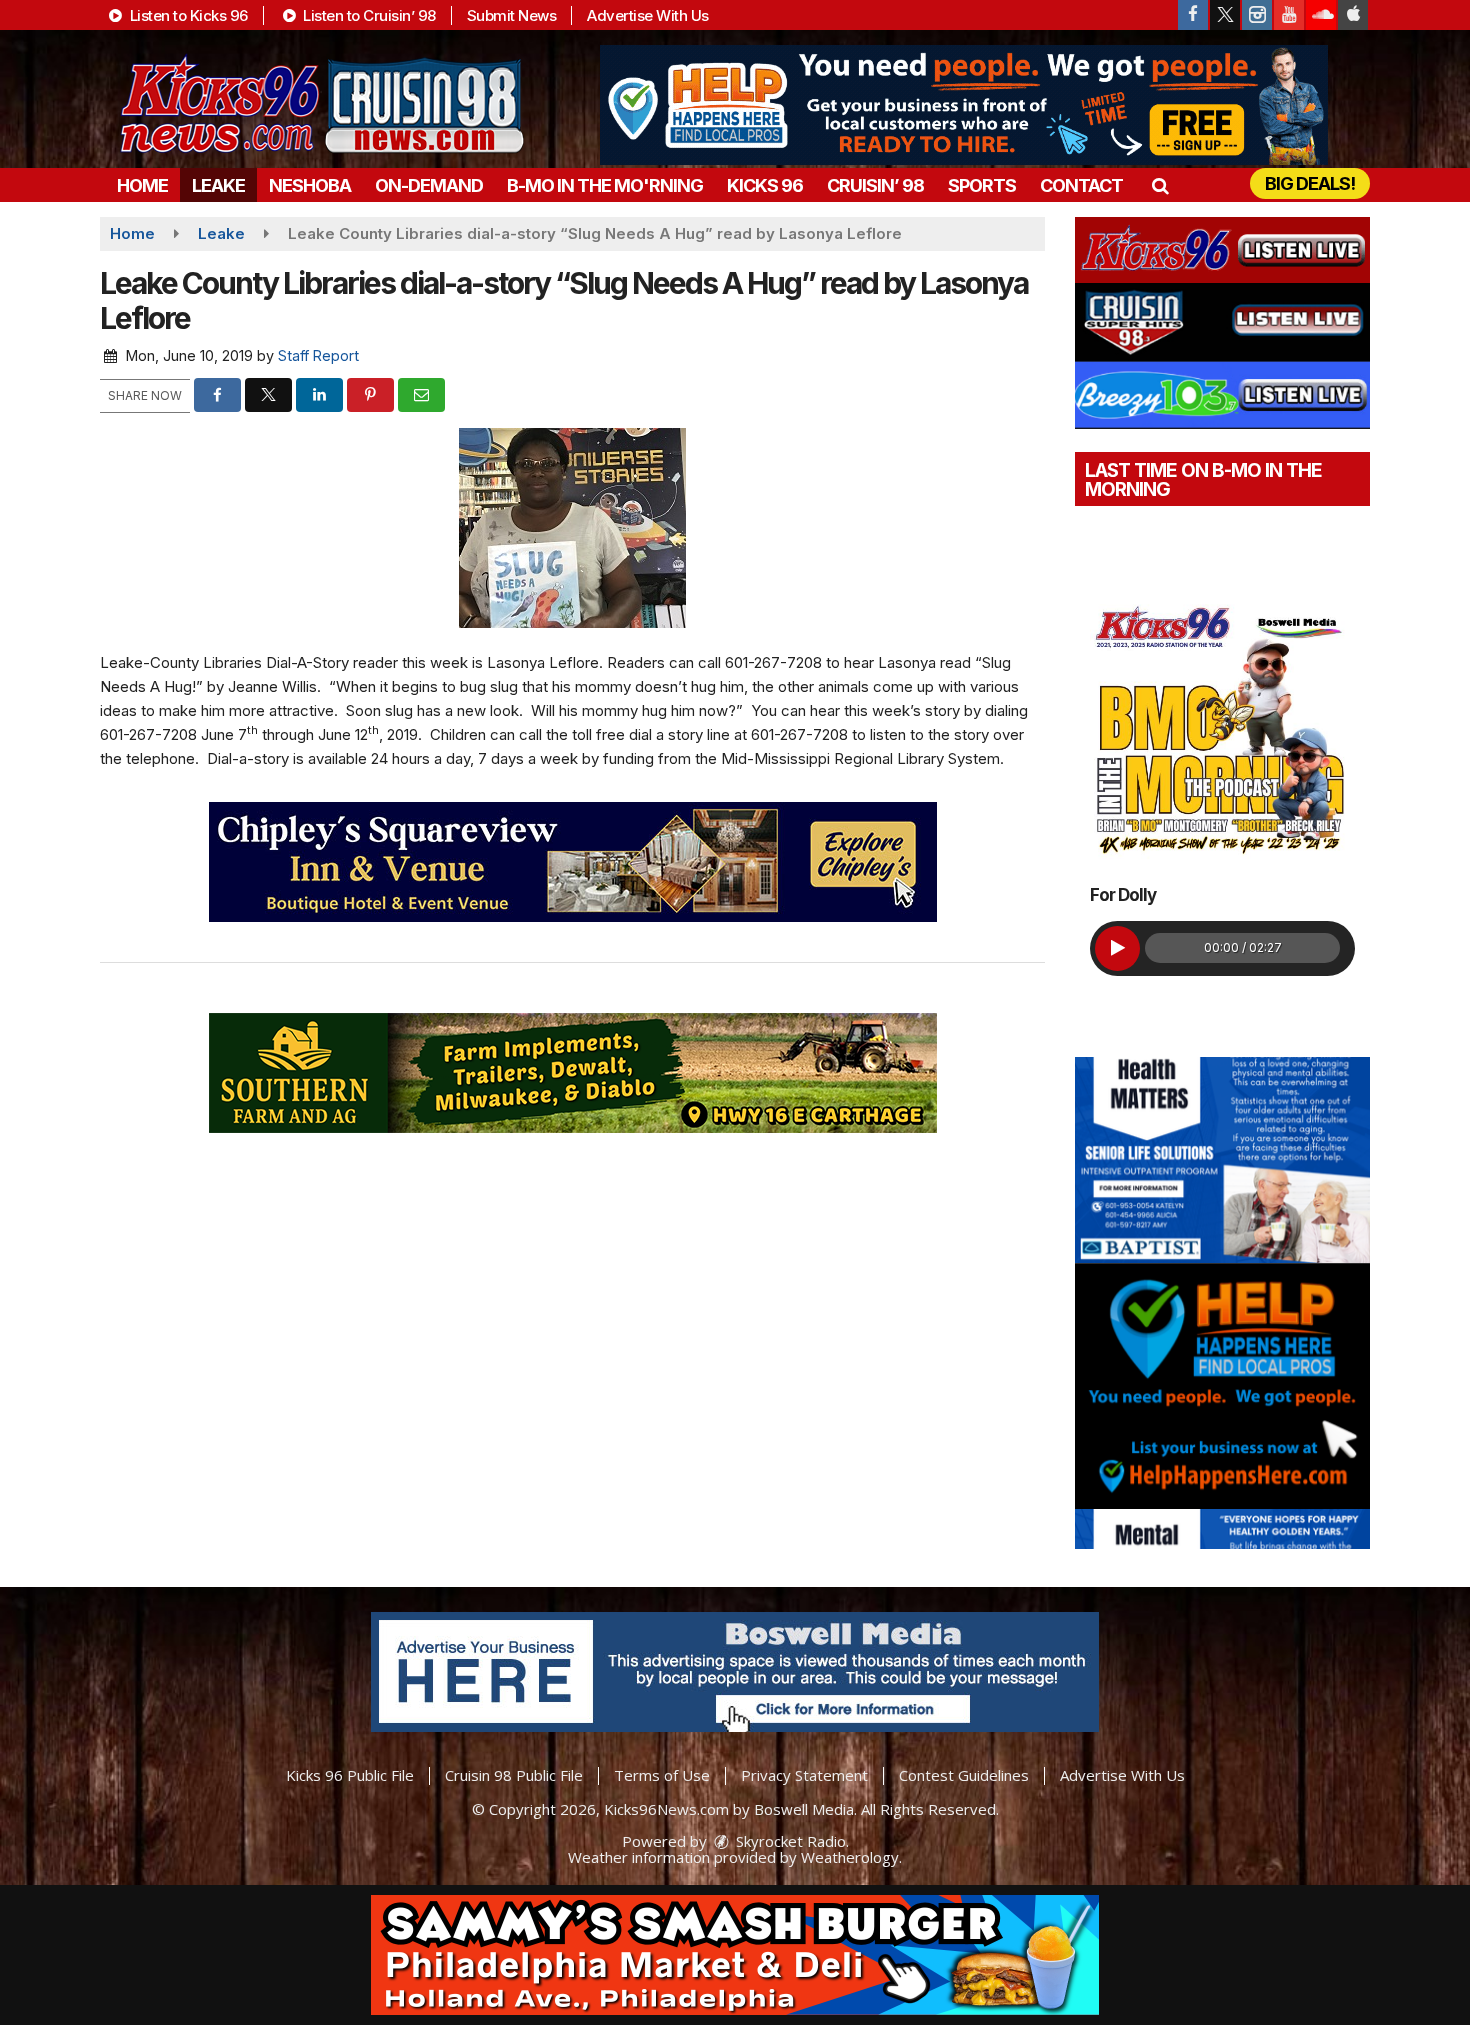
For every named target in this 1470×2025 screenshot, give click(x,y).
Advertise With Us (648, 15)
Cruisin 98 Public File (514, 1775)
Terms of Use (662, 1775)
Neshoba (310, 185)
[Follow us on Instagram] (1257, 15)
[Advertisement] (964, 105)
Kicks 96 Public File (350, 1775)
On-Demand (429, 185)
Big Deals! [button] (1310, 183)
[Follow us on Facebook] (1193, 15)
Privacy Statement (804, 1775)
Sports (982, 185)
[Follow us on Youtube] (1289, 15)
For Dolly (1123, 895)
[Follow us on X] (1225, 15)
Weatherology (850, 1857)
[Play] (1117, 948)
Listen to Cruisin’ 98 (368, 15)
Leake (218, 185)
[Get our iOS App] (1353, 15)
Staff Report (318, 355)
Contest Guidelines (964, 1775)
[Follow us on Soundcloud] (1321, 15)
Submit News (512, 15)
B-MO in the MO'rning (605, 185)
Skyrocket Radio (789, 1841)
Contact (1081, 185)
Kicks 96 (765, 185)
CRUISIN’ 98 (875, 185)
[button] (1159, 185)
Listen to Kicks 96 (187, 15)
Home (142, 185)
